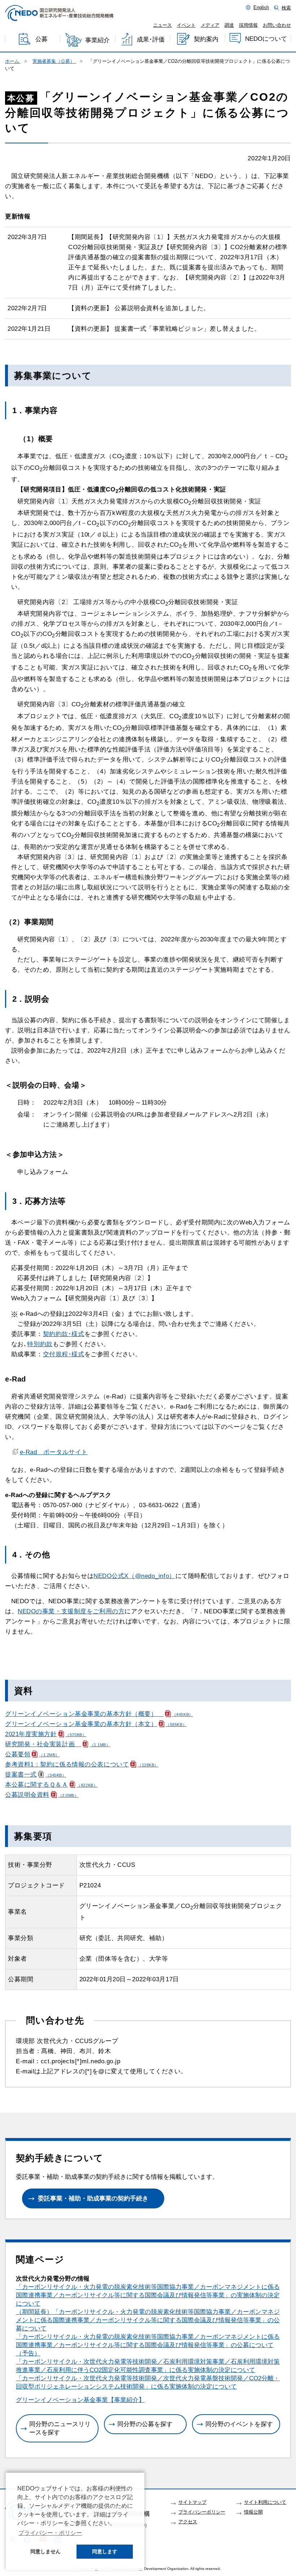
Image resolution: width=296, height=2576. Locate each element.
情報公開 (253, 2512)
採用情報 (248, 25)
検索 (286, 8)
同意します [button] (105, 2551)
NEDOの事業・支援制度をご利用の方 (71, 1611)
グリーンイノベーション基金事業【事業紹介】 (80, 2400)
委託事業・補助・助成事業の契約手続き (93, 2198)
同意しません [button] (45, 2551)
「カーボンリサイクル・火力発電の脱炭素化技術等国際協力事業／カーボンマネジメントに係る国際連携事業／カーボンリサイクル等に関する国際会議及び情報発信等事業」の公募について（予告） (148, 2345)
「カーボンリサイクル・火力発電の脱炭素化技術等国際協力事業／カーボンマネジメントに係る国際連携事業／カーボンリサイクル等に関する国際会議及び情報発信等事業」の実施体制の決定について (148, 2295)
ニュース (162, 25)
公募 (42, 40)
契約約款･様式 (64, 1334)
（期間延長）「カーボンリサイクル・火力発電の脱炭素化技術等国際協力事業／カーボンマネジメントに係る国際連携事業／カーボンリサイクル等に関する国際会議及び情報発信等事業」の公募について (148, 2320)
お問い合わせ (277, 25)
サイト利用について (265, 2502)
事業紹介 (97, 40)
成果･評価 (151, 40)
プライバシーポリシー (202, 2512)
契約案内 (206, 39)
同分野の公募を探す (145, 2424)
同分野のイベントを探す (239, 2424)
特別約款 (40, 1344)
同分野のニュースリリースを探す (60, 2428)
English (261, 8)
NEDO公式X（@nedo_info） (134, 1576)
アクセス (188, 2522)
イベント (186, 25)
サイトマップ (192, 2502)
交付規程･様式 (64, 1354)
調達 (229, 25)
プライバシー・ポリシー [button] (50, 2533)
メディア (210, 25)
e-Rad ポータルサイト (54, 1452)
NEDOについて (266, 39)
